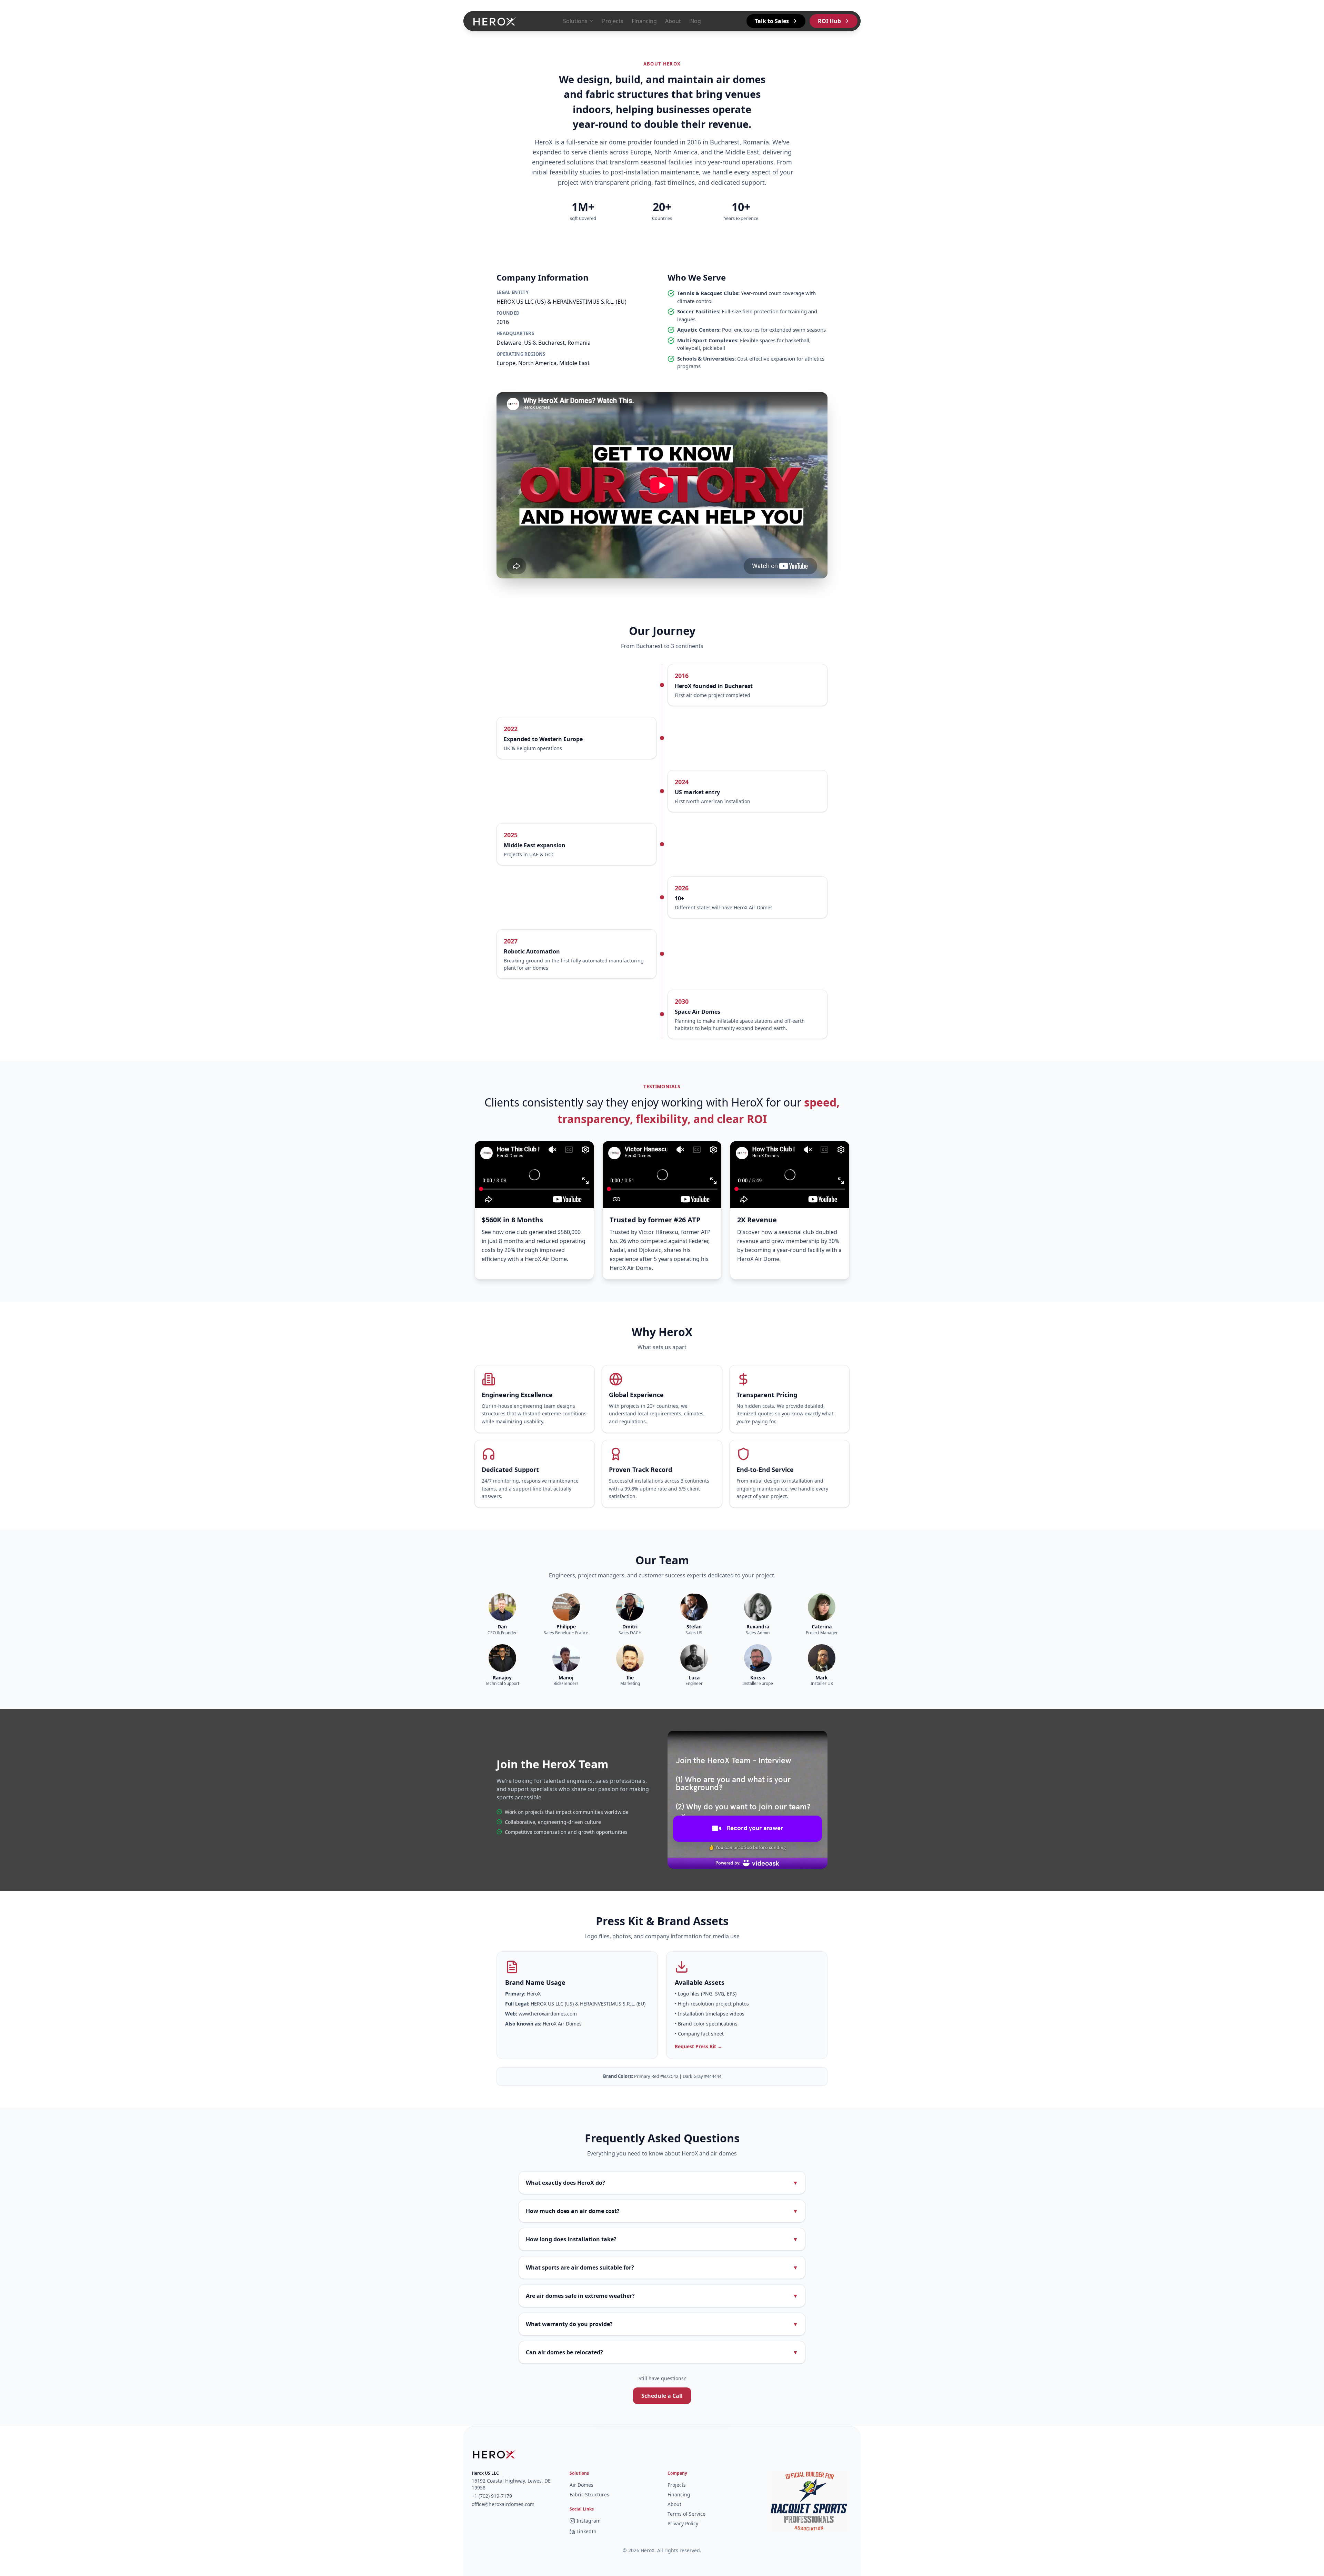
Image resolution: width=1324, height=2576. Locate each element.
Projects (613, 21)
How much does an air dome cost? (662, 2211)
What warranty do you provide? (662, 2324)
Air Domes (581, 2485)
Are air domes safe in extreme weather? (662, 2296)
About (673, 21)
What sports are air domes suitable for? (662, 2267)
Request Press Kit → (699, 2046)
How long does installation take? (662, 2239)
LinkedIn (586, 2531)
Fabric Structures (589, 2494)
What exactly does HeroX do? (662, 2183)
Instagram (589, 2521)
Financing (644, 21)
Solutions (575, 21)
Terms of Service (686, 2514)
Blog (695, 21)
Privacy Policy (683, 2523)
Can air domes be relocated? (662, 2352)
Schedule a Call (662, 2396)
